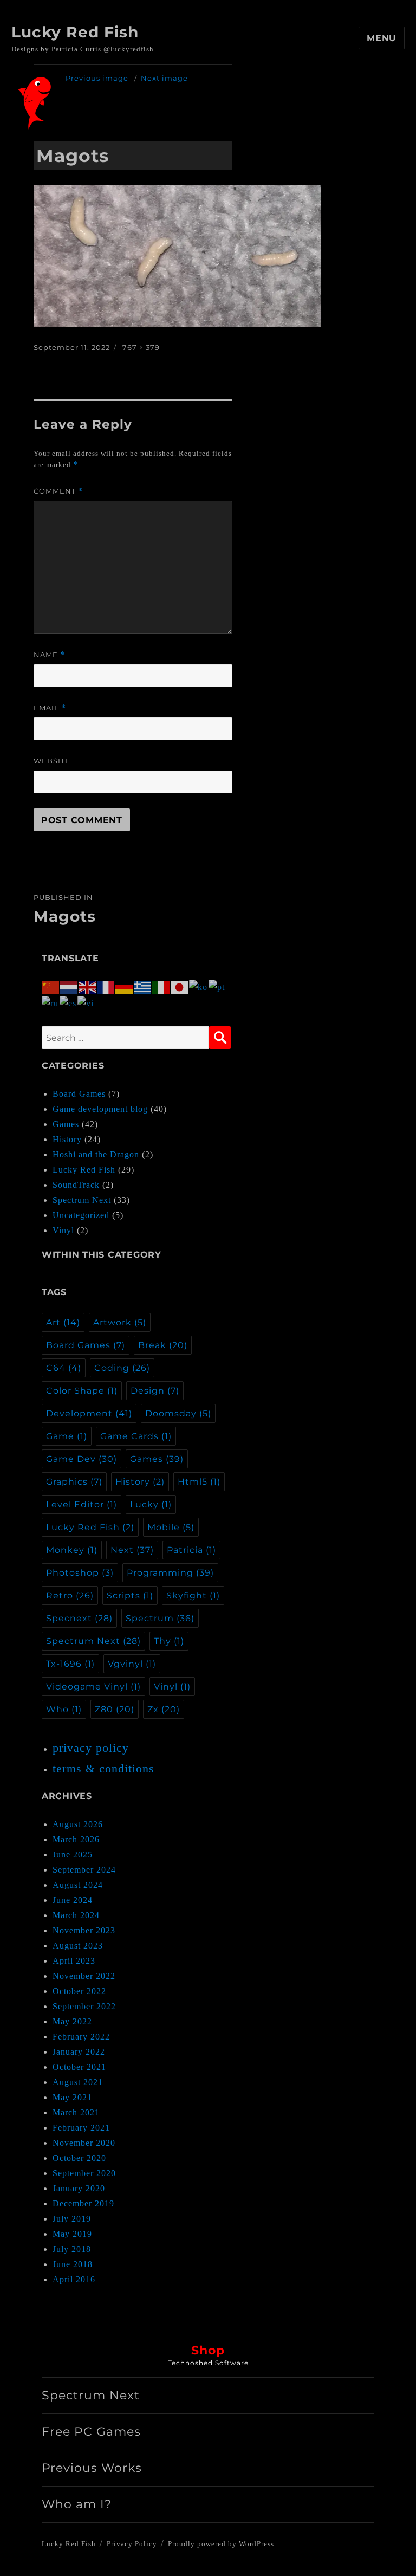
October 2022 (79, 1991)
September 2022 (84, 2006)
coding (122, 1368)
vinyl (172, 1687)
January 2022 (79, 2052)
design (155, 1391)
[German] (125, 986)
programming (170, 1573)
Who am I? (77, 2504)
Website (52, 761)
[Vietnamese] (86, 1002)
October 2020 (79, 2158)
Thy (169, 1641)
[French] (106, 986)
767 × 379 (141, 347)
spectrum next (93, 1641)
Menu (382, 38)
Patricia (191, 1550)
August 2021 (78, 2082)
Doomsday (178, 1413)
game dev (82, 1459)
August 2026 (78, 1824)
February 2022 (81, 2037)
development (89, 1413)
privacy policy (91, 1748)
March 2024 (76, 1915)
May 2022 (72, 2021)
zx (164, 1709)
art (63, 1322)
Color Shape (82, 1391)
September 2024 (84, 1870)
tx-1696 (70, 1664)
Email (50, 708)
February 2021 (81, 2128)
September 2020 (84, 2173)
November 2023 (84, 1930)
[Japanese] (180, 986)
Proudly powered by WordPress (221, 2544)
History (67, 1139)
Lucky (151, 1504)
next (132, 1550)
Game (67, 1436)
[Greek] (143, 986)
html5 (199, 1482)
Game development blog (100, 1109)
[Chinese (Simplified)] (51, 986)
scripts (130, 1596)
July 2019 (72, 2219)
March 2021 (76, 2112)
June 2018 (73, 2264)
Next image (164, 78)
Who (64, 1709)
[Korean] (199, 986)
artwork (120, 1322)
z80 (115, 1709)
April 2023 (74, 1961)
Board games (86, 1345)
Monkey (72, 1550)
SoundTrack (76, 1185)
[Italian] (161, 986)
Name (49, 655)
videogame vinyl (93, 1687)
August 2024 (78, 1885)
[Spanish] (69, 1002)
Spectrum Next (82, 1200)
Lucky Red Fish (75, 32)
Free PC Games (91, 2432)
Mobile (171, 1527)
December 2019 (83, 2203)
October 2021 (79, 2067)
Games (66, 1124)
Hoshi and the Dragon (96, 1154)
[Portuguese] (217, 986)
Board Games (79, 1094)
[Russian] (51, 1002)
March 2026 (76, 1839)
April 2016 (74, 2279)
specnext (79, 1618)
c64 (64, 1368)
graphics (74, 1482)
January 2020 (79, 2188)
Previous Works (92, 2468)
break (163, 1345)
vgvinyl (132, 1664)
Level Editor (82, 1504)
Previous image (97, 78)
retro (70, 1596)
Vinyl (63, 1230)
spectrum (160, 1618)
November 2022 (84, 1976)
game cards (136, 1436)
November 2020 (84, 2143)
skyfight (193, 1596)
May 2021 (72, 2097)
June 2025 (73, 1855)
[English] (88, 986)
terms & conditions (103, 1768)
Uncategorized (81, 1215)
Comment (58, 491)
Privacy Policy (132, 2544)
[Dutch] (69, 986)
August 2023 (78, 1946)
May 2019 (72, 2234)
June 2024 (73, 1900)
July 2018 (72, 2249)
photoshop (80, 1573)
